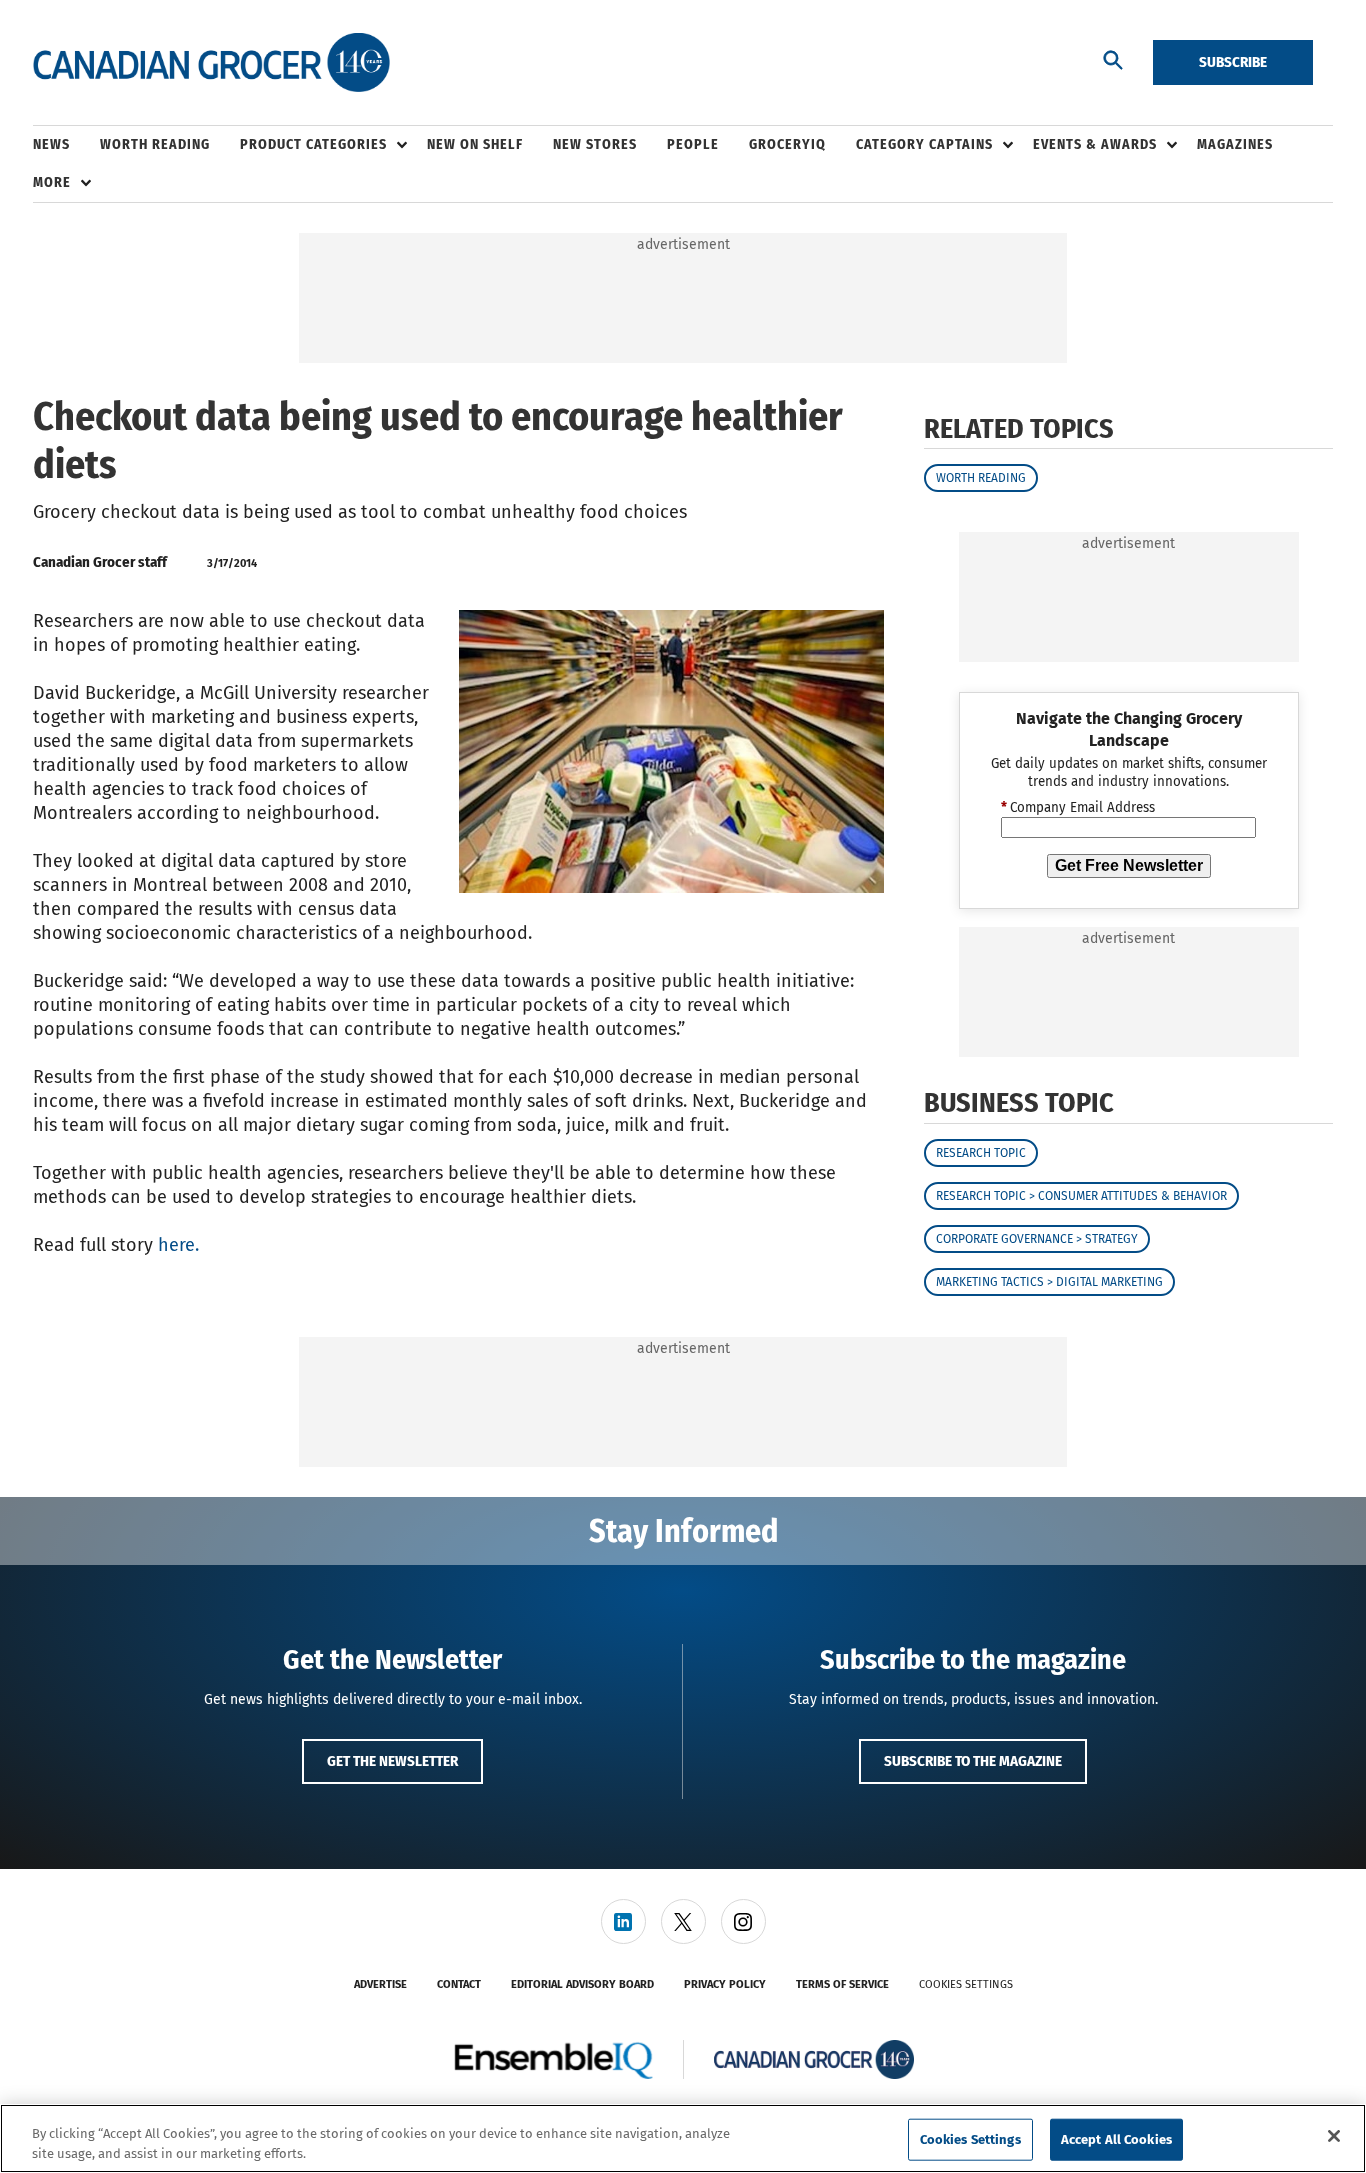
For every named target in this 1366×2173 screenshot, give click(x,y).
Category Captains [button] (924, 144)
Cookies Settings (966, 1984)
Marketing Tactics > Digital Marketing (1049, 1282)
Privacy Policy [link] (725, 1984)
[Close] (1334, 2136)
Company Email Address (1078, 808)
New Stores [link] (595, 144)
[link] (623, 1921)
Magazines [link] (1235, 144)
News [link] (51, 144)
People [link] (693, 144)
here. (178, 1245)
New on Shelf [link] (475, 144)
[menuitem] (66, 145)
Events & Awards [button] (1095, 144)
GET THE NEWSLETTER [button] (392, 1761)
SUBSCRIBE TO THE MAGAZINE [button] (973, 1761)
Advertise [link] (380, 1984)
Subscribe (1233, 62)
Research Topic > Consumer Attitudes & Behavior (1081, 1196)
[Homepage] (211, 63)
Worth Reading (981, 478)
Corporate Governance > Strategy (1037, 1239)
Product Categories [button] (313, 144)
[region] (683, 2138)
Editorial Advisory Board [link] (582, 1984)
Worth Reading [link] (155, 144)
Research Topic (981, 1153)
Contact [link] (459, 1984)
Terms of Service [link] (842, 1984)
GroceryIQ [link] (787, 144)
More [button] (52, 182)
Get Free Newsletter (1129, 865)
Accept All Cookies (1116, 2139)
